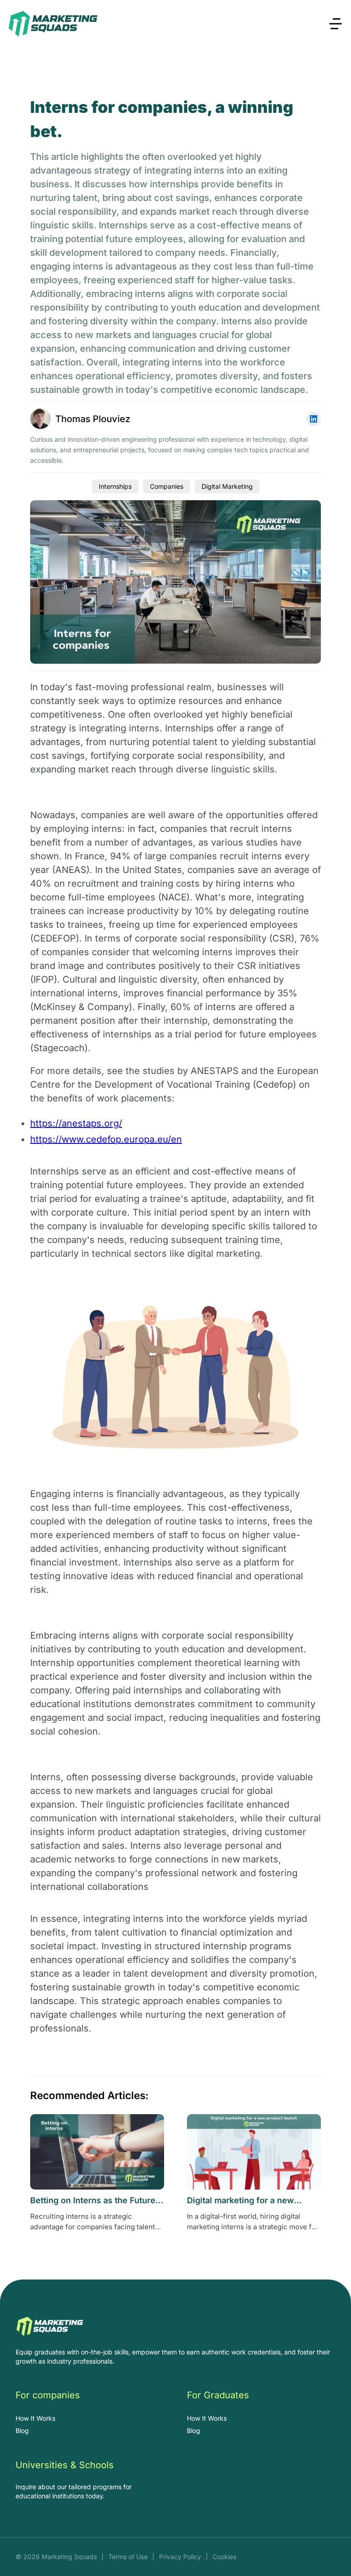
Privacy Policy (180, 2557)
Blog (22, 2431)
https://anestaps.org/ (76, 1123)
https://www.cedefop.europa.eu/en (106, 1139)
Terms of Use (128, 2557)
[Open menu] (335, 24)
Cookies (224, 2557)
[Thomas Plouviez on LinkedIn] (314, 419)
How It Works (35, 2418)
